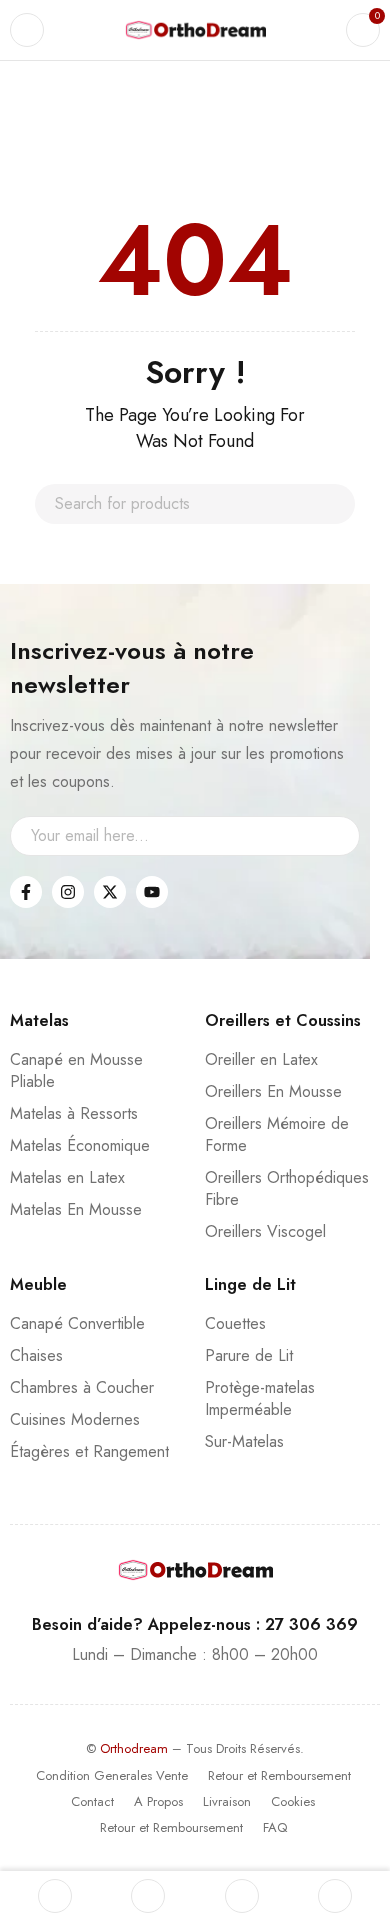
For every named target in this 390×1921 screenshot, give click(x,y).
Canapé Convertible (77, 1323)
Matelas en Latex (67, 1177)
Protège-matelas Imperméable (260, 1398)
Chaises (36, 1355)
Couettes (235, 1323)
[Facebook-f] (26, 892)
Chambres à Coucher (82, 1387)
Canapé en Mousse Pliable (76, 1070)
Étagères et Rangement (89, 1451)
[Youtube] (152, 892)
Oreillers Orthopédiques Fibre (287, 1188)
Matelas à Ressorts (74, 1113)
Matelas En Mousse (76, 1209)
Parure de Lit (249, 1355)
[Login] (335, 1896)
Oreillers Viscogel (265, 1231)
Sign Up (335, 836)
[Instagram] (68, 892)
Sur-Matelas (244, 1441)
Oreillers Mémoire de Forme (277, 1134)
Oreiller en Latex (261, 1059)
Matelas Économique (80, 1145)
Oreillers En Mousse (273, 1091)
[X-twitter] (110, 892)
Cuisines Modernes (75, 1419)
